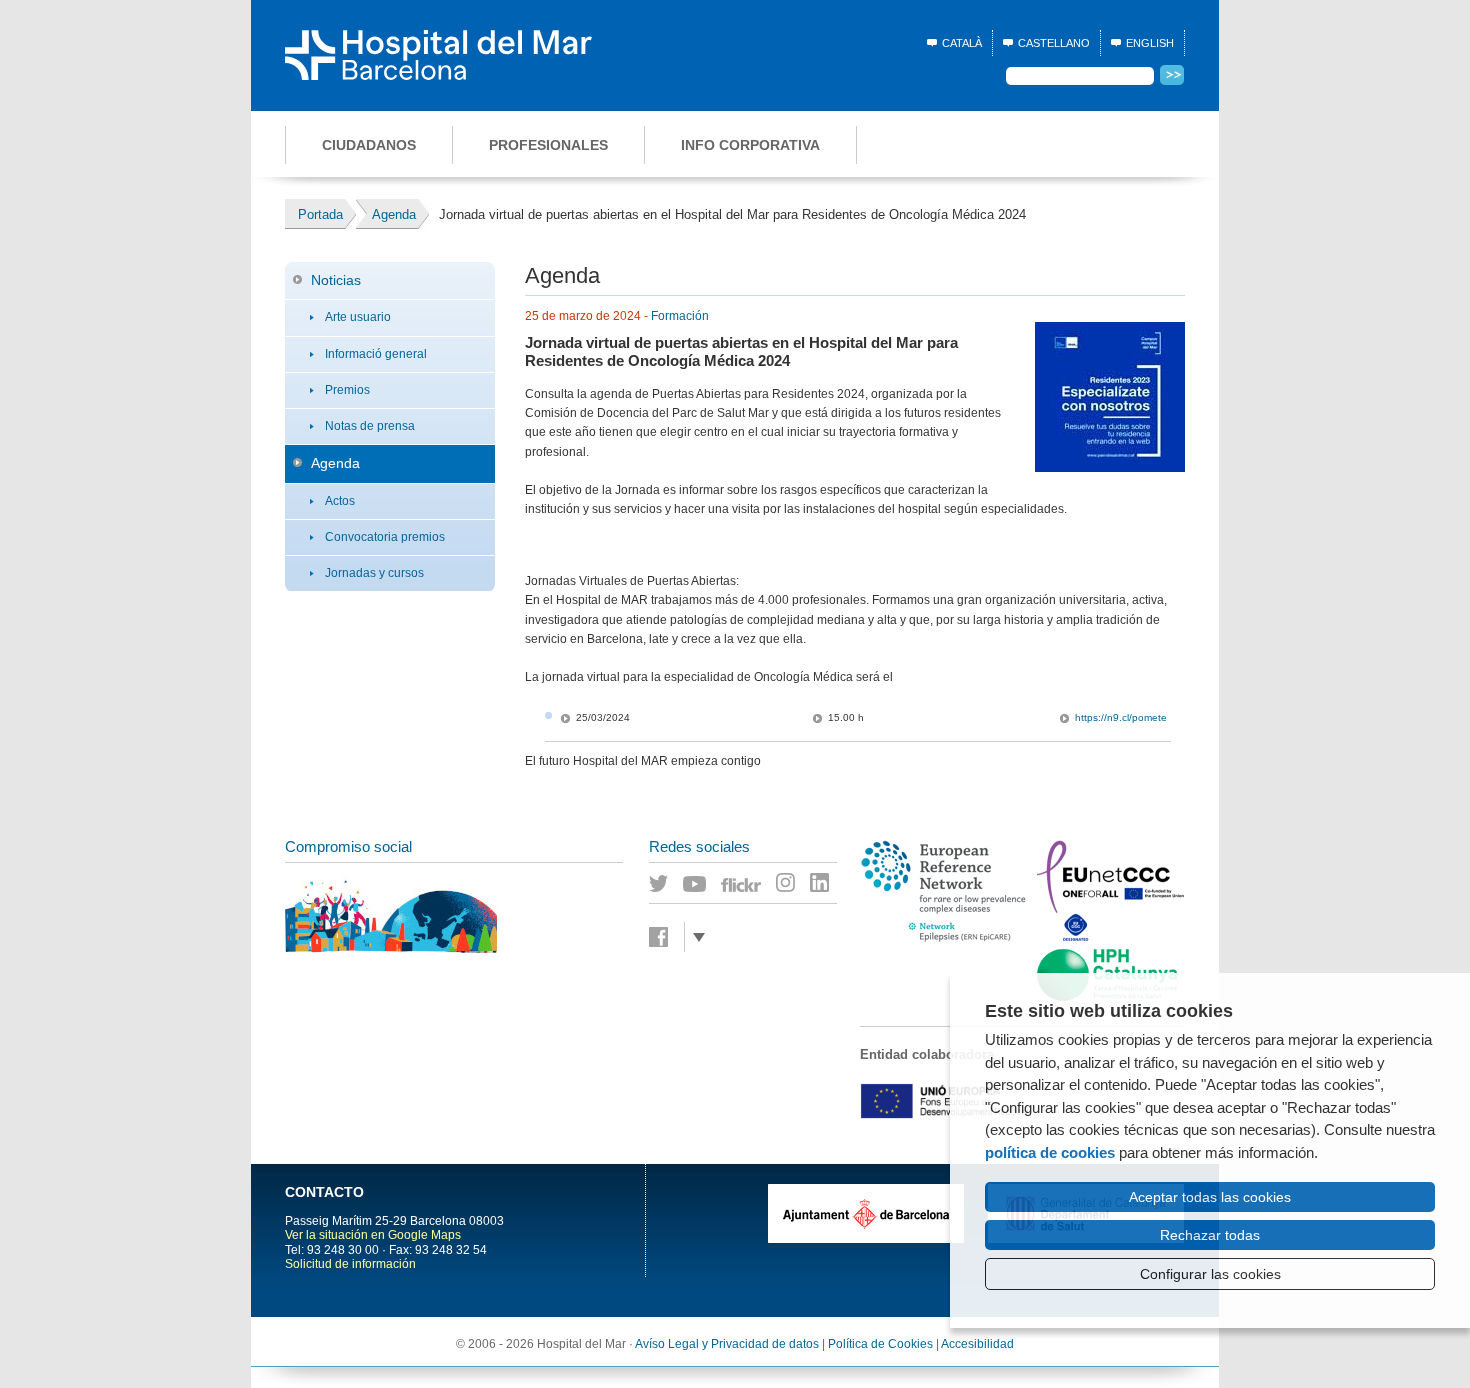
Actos (340, 501)
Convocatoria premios (385, 537)
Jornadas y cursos (374, 573)
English (1150, 43)
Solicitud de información (350, 1264)
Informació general (376, 354)
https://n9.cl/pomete (1121, 717)
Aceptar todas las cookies (1210, 1197)
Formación (680, 316)
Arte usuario (358, 317)
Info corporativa (750, 145)
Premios (347, 390)
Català (962, 43)
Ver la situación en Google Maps (373, 1235)
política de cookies (1050, 1152)
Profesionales (548, 145)
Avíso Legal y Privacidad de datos (727, 1344)
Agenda (335, 463)
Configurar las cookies (1210, 1274)
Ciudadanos (369, 145)
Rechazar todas (1210, 1235)
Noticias (336, 280)
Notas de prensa (370, 426)
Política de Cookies (880, 1344)
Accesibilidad (977, 1344)
